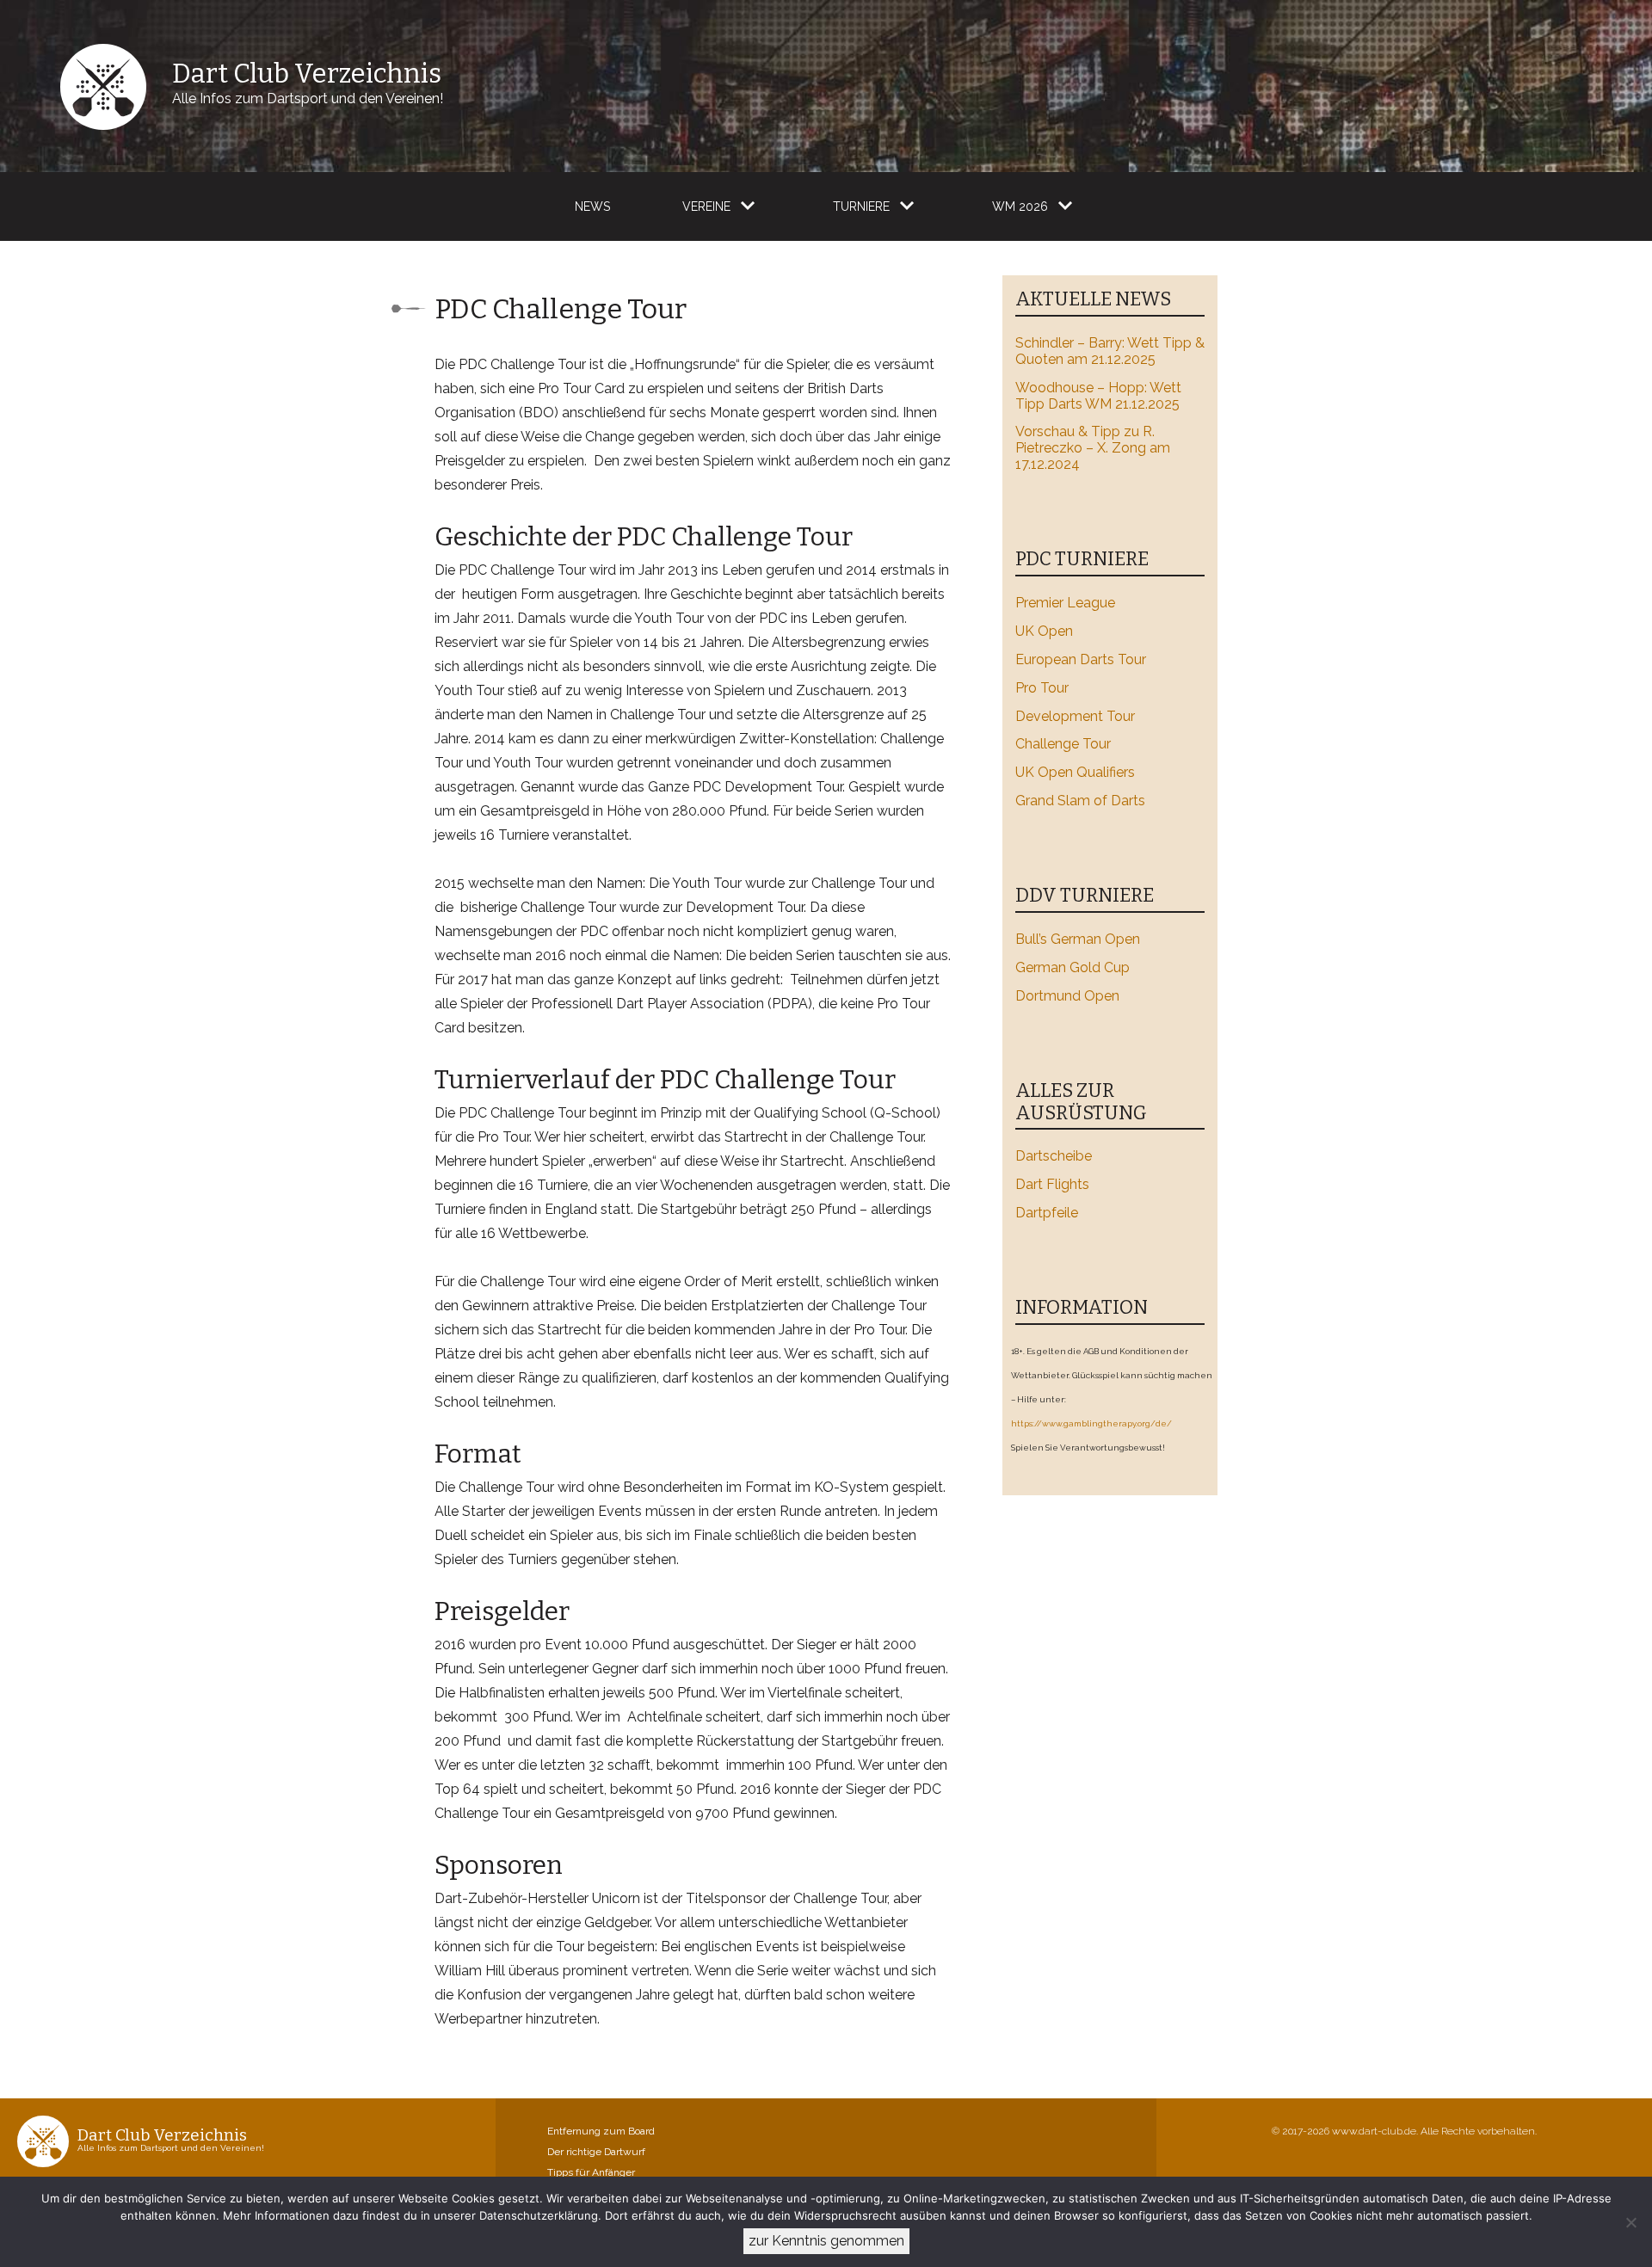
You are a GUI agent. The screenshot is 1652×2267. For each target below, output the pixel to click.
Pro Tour (1042, 688)
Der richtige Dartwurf (596, 2152)
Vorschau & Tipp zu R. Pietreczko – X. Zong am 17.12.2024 (1093, 448)
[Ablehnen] (1630, 2222)
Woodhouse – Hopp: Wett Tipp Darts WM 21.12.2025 (1098, 396)
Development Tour (1075, 716)
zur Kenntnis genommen (826, 2241)
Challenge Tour (1063, 744)
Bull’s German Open (1078, 939)
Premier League (1065, 603)
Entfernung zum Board (601, 2131)
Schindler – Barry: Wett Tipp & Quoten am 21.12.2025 (1110, 351)
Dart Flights (1052, 1184)
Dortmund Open (1067, 996)
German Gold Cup (1073, 967)
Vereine (706, 206)
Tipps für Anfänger (591, 2172)
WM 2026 (1020, 206)
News (592, 206)
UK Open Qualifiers (1075, 772)
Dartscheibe (1054, 1156)
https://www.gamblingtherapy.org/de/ (1091, 1423)
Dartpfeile (1047, 1213)
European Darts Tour (1081, 659)
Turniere (861, 206)
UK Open (1044, 631)
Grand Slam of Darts (1080, 801)
